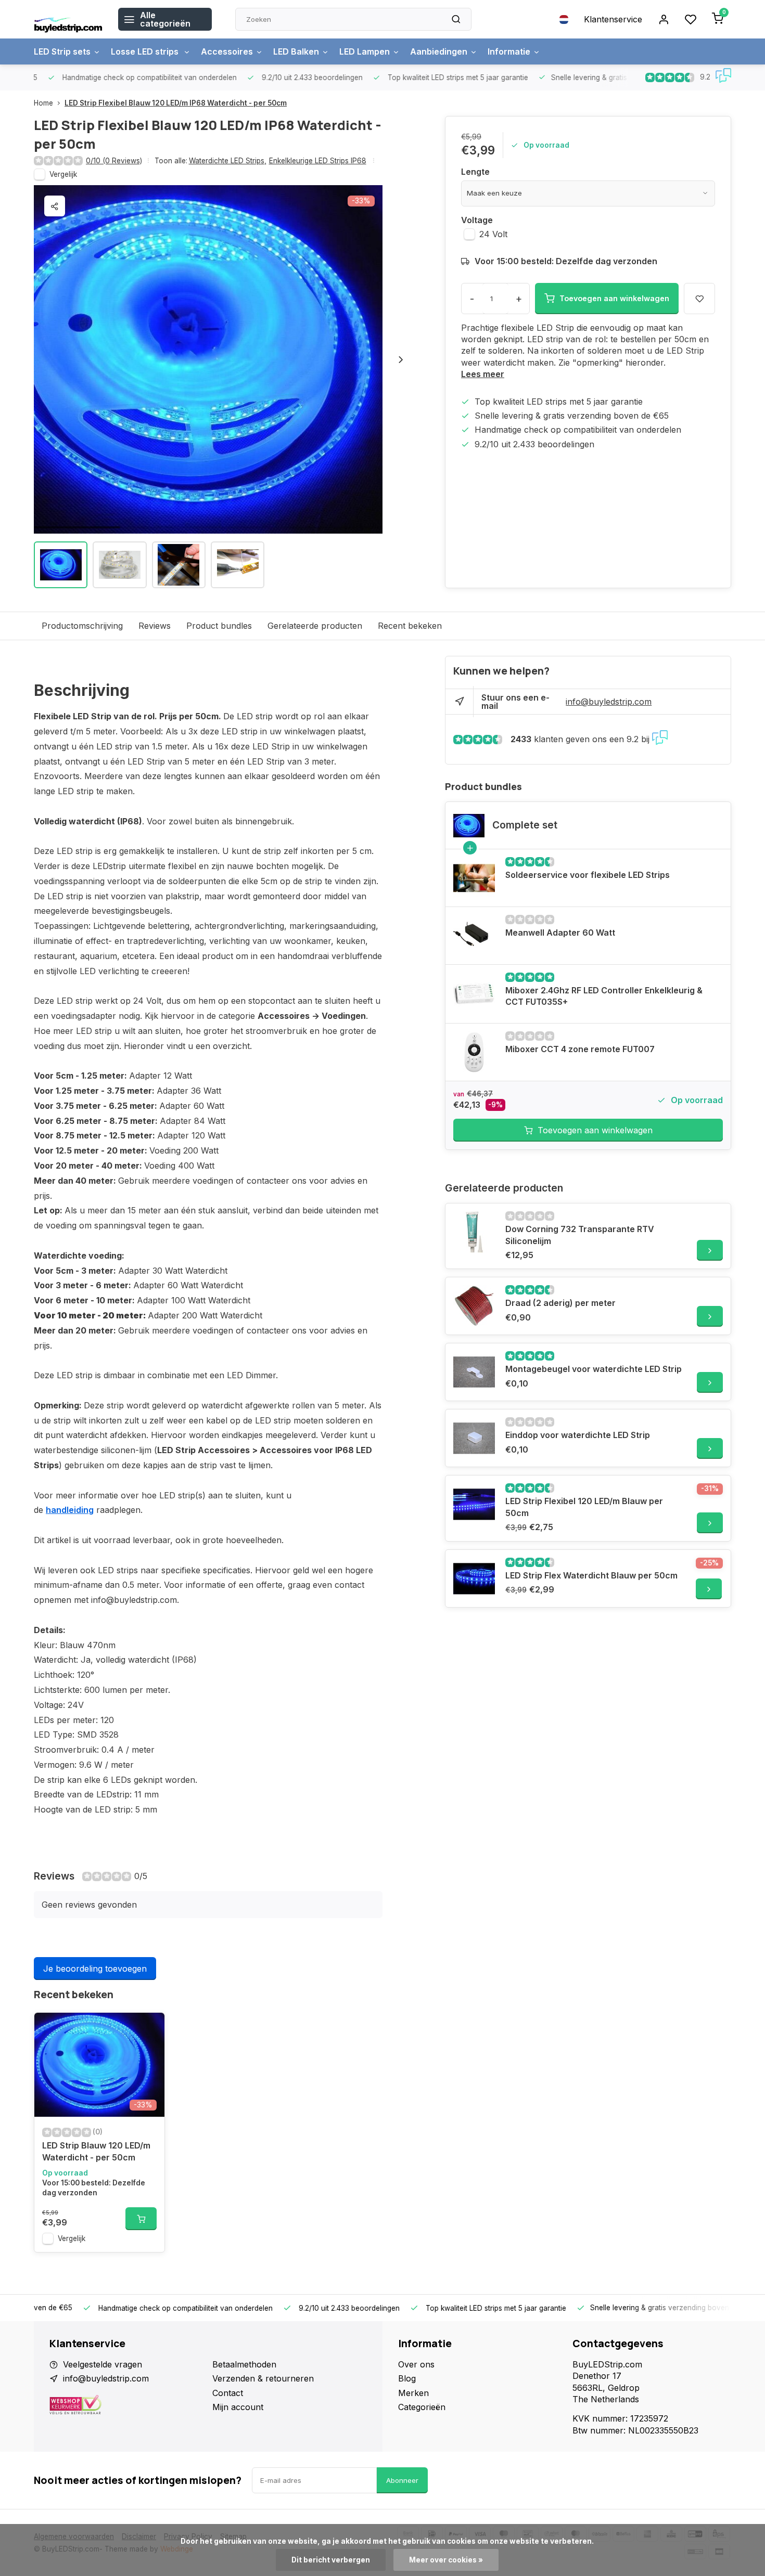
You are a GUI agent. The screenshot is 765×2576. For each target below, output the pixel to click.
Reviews (155, 626)
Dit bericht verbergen (331, 2560)
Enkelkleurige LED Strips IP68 (318, 161)
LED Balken (296, 51)
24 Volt (493, 234)
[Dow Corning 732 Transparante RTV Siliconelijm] (474, 1232)
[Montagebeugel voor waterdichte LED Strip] (474, 1372)
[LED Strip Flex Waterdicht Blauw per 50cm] (474, 1578)
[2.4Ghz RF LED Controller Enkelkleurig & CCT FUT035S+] (474, 993)
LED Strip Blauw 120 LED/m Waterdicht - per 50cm (96, 2151)
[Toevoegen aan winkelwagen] (141, 2219)
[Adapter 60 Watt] (474, 936)
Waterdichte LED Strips (228, 161)
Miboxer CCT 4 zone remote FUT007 (580, 1049)
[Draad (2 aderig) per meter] (474, 1306)
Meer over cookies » (446, 2560)
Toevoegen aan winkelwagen (595, 1130)
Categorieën (422, 2407)
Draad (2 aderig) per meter (560, 1303)
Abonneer (402, 2480)
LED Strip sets (62, 51)
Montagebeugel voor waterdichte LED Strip (594, 1369)
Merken (413, 2393)
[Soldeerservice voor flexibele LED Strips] (474, 878)
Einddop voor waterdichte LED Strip (578, 1435)
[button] (401, 359)
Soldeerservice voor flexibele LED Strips (588, 875)
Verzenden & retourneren (263, 2378)
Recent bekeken (410, 626)
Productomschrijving (82, 626)
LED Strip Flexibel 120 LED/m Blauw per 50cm (584, 1507)
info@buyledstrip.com (609, 702)
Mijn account (238, 2407)
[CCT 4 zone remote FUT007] (474, 1052)
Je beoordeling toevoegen (95, 1969)
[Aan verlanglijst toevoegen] (149, 2028)
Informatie (509, 51)
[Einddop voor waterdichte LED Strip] (474, 1438)
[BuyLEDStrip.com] (68, 19)
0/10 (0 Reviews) (114, 161)
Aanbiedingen (439, 51)
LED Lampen (365, 51)
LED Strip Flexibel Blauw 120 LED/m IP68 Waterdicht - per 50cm (176, 103)
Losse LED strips (146, 51)
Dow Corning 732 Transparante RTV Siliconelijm (580, 1235)
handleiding (70, 1510)
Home (43, 103)
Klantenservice (613, 19)
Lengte (475, 172)
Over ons (416, 2364)
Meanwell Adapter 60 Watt (560, 933)
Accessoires (227, 51)
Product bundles (219, 626)
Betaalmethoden (244, 2364)
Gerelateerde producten (315, 626)
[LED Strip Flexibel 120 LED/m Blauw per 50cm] (474, 1504)
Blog (407, 2378)
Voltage (477, 220)
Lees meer (483, 374)
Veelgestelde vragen (103, 2364)
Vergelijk (63, 174)
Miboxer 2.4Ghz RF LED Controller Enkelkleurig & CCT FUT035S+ (604, 996)
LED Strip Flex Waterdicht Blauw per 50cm (591, 1575)
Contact (228, 2393)
